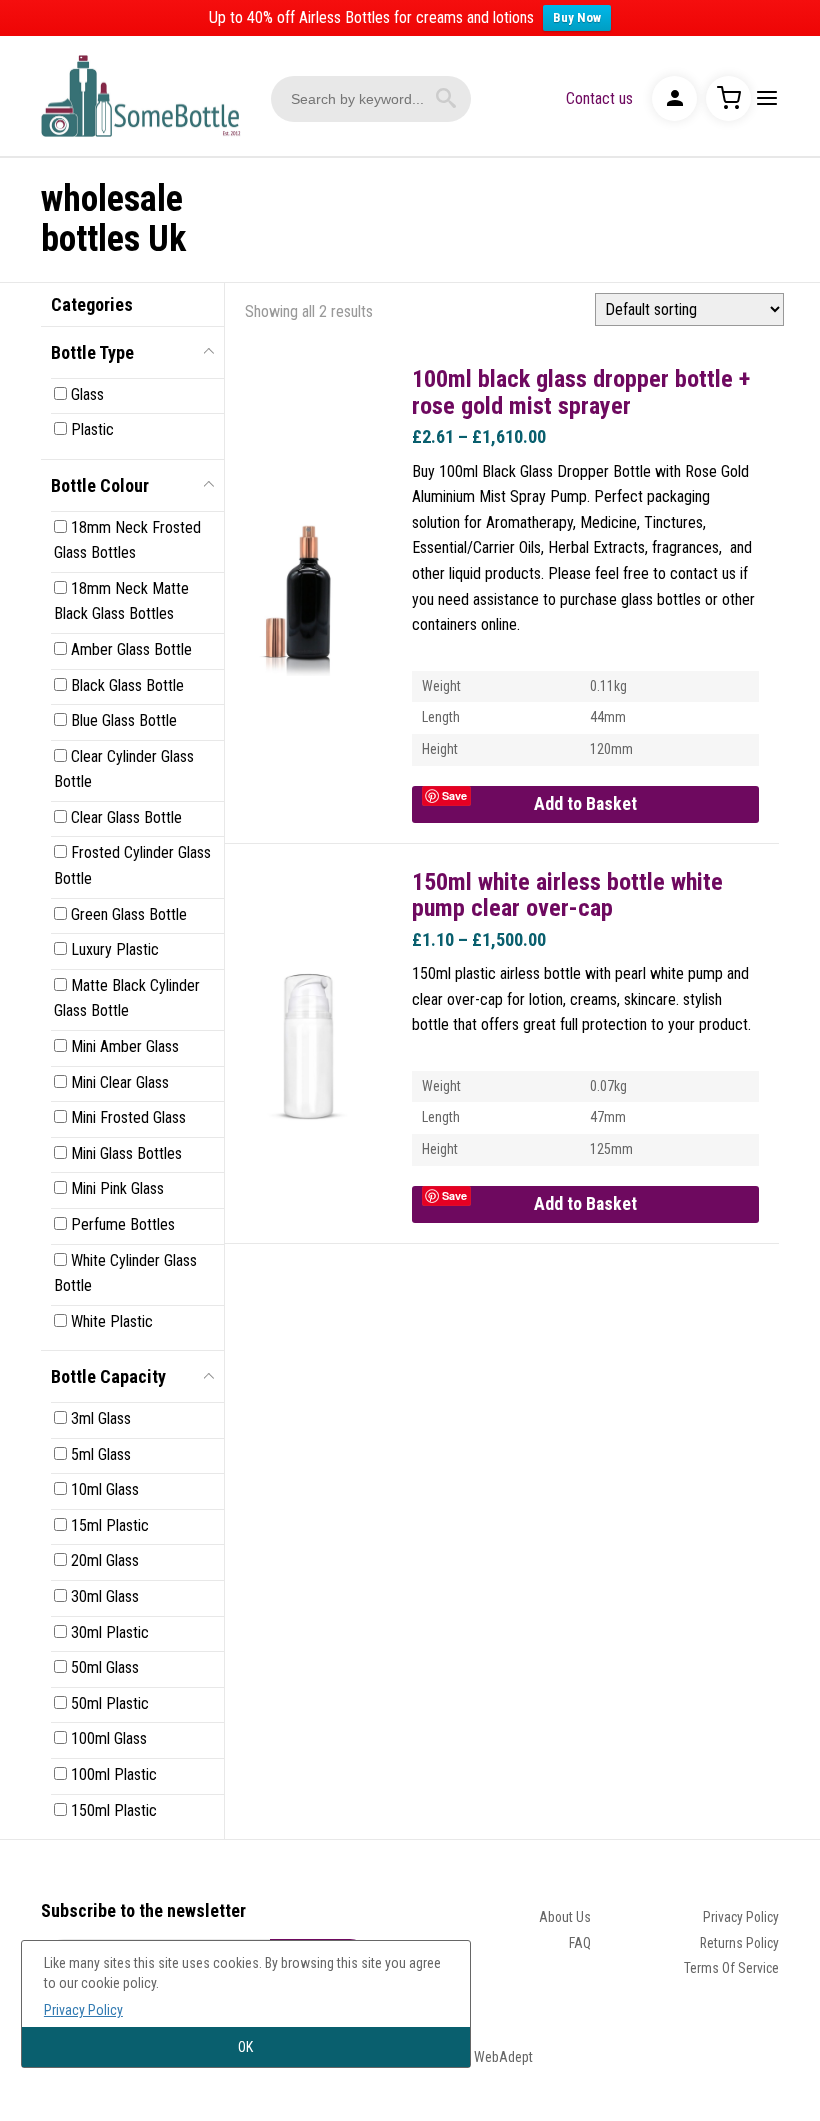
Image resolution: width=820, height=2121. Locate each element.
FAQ (580, 1943)
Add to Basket (585, 804)
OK (245, 2047)
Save (454, 795)
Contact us (599, 98)
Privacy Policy (741, 1917)
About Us (565, 1917)
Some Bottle (141, 96)
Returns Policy (739, 1943)
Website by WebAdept (471, 2057)
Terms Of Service (731, 1968)
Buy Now (577, 17)
